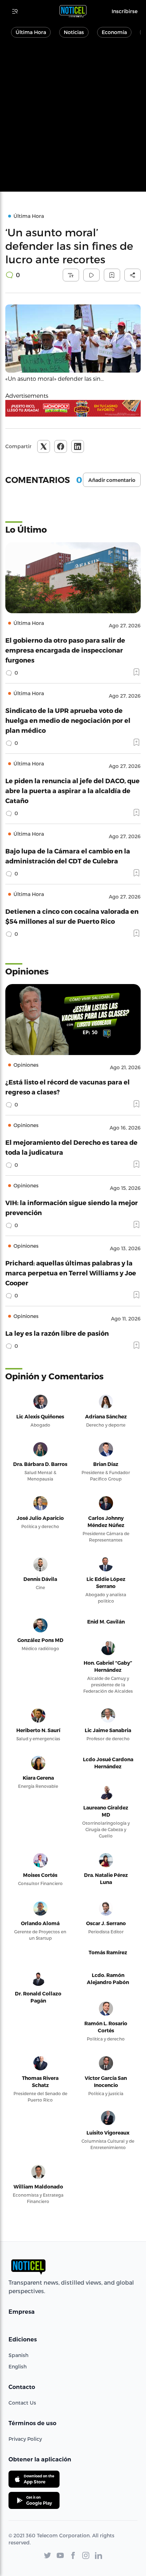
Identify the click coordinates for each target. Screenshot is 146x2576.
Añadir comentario (112, 480)
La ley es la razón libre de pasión (57, 1333)
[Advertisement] (73, 119)
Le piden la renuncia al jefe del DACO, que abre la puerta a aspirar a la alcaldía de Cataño (72, 790)
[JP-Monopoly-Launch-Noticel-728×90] (73, 408)
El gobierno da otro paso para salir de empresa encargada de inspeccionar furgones (65, 650)
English (18, 2366)
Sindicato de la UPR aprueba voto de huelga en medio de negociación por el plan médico (68, 720)
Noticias (74, 32)
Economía (114, 32)
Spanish (18, 2355)
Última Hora (31, 32)
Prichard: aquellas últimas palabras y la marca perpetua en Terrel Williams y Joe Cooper (71, 1273)
